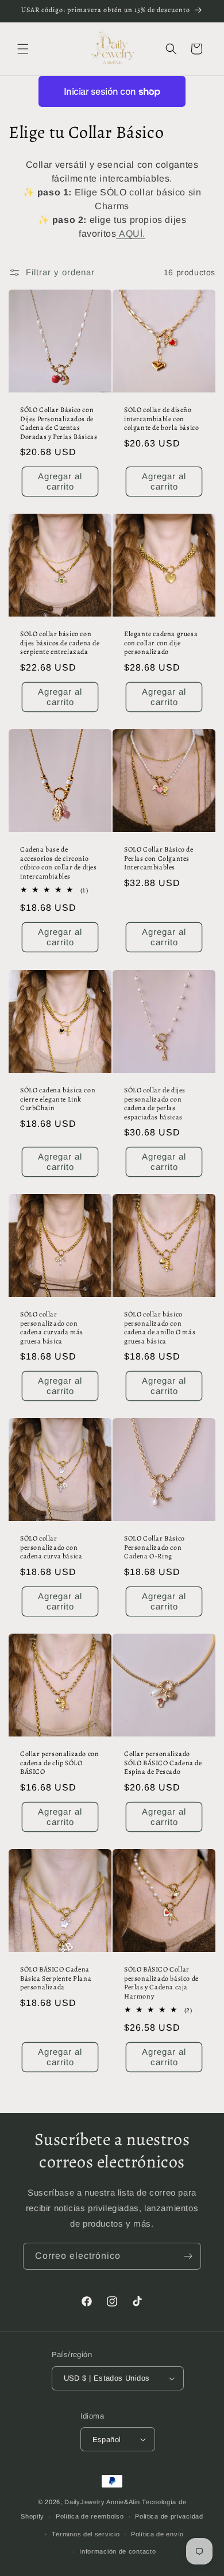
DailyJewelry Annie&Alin (102, 2502)
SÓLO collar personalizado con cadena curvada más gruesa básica (52, 1328)
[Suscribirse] (188, 2256)
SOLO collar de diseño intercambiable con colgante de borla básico (161, 419)
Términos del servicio (86, 2534)
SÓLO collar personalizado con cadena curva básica (51, 1547)
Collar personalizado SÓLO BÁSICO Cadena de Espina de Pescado (163, 1763)
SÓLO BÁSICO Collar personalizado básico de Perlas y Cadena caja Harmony (161, 1983)
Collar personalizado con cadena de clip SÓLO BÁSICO (59, 1763)
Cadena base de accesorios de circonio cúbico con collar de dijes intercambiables (59, 863)
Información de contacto (117, 2551)
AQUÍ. (132, 234)
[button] (23, 49)
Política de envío (157, 2534)
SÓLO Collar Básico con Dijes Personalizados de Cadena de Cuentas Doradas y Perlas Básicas (59, 423)
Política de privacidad (169, 2516)
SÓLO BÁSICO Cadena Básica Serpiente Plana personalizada (56, 1978)
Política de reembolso (90, 2516)
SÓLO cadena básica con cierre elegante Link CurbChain (58, 1099)
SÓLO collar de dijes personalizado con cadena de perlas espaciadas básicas (155, 1104)
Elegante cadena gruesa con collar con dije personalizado (161, 643)
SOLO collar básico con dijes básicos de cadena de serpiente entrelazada (60, 643)
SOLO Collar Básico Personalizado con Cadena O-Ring (155, 1547)
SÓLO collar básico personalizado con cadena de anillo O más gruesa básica (160, 1328)
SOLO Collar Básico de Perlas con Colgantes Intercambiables (159, 858)
